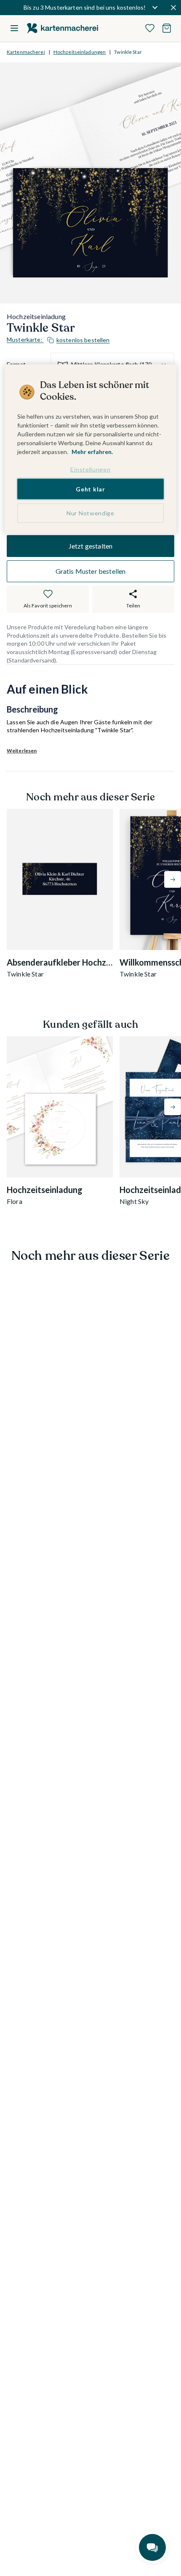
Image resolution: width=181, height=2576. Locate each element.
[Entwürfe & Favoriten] (150, 28)
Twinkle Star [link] (128, 52)
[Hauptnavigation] (14, 28)
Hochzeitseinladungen (80, 52)
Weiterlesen (22, 751)
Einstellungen (90, 469)
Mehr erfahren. (92, 452)
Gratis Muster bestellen (91, 571)
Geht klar (90, 489)
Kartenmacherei (26, 52)
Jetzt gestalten (90, 546)
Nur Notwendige (90, 513)
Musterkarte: (58, 340)
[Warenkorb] (167, 28)
